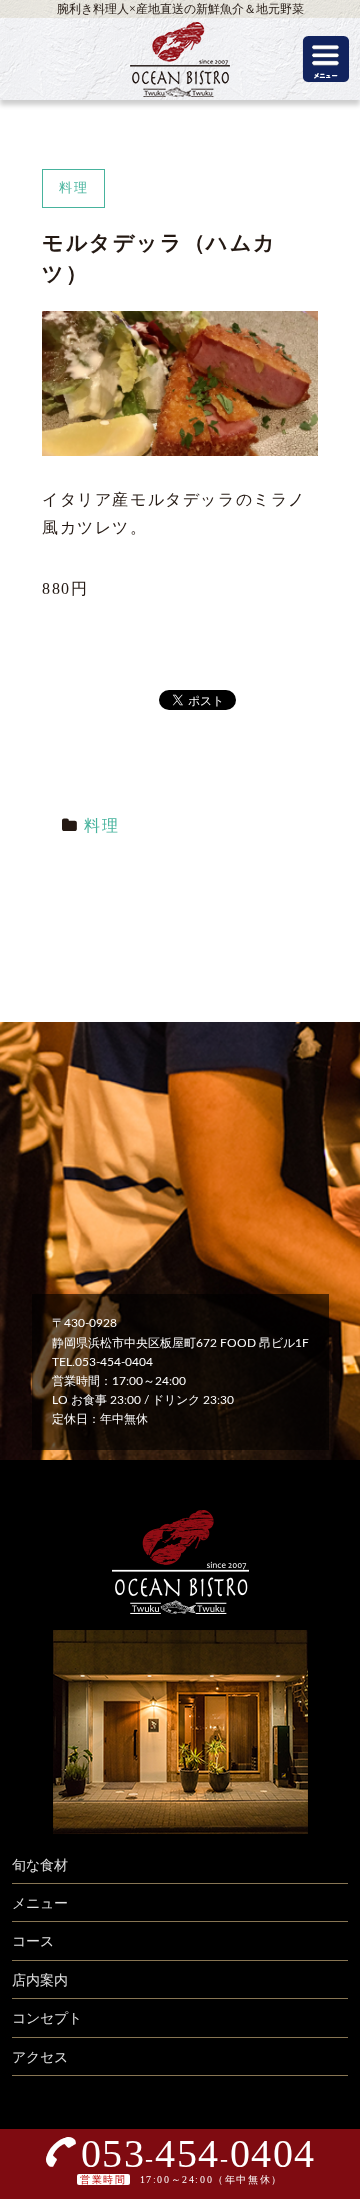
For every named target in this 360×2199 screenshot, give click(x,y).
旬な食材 (40, 1866)
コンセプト (47, 2019)
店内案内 (40, 1981)
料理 (101, 825)
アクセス (40, 2058)
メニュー (40, 1904)
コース (33, 1942)
